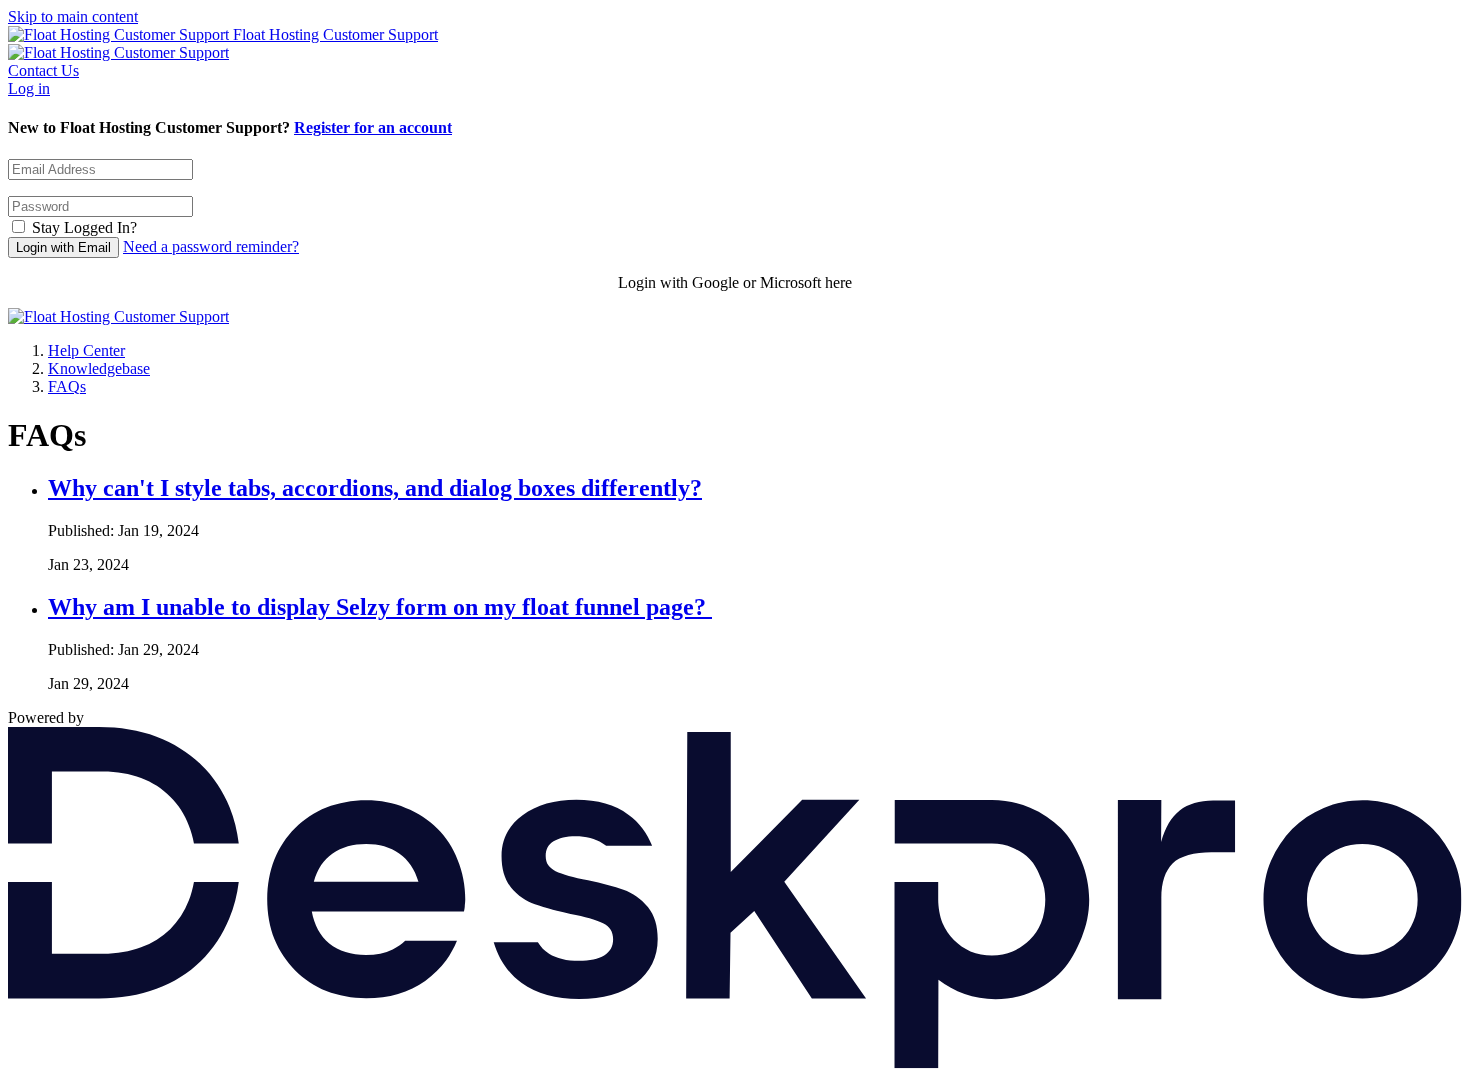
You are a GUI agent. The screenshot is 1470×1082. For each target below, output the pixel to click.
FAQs (67, 386)
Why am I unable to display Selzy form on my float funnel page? (380, 607)
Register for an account (373, 127)
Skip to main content (73, 16)
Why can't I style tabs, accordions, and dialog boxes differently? (375, 488)
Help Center (86, 350)
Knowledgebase (99, 368)
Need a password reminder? (211, 246)
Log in (29, 88)
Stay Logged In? (84, 227)
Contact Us (43, 70)
